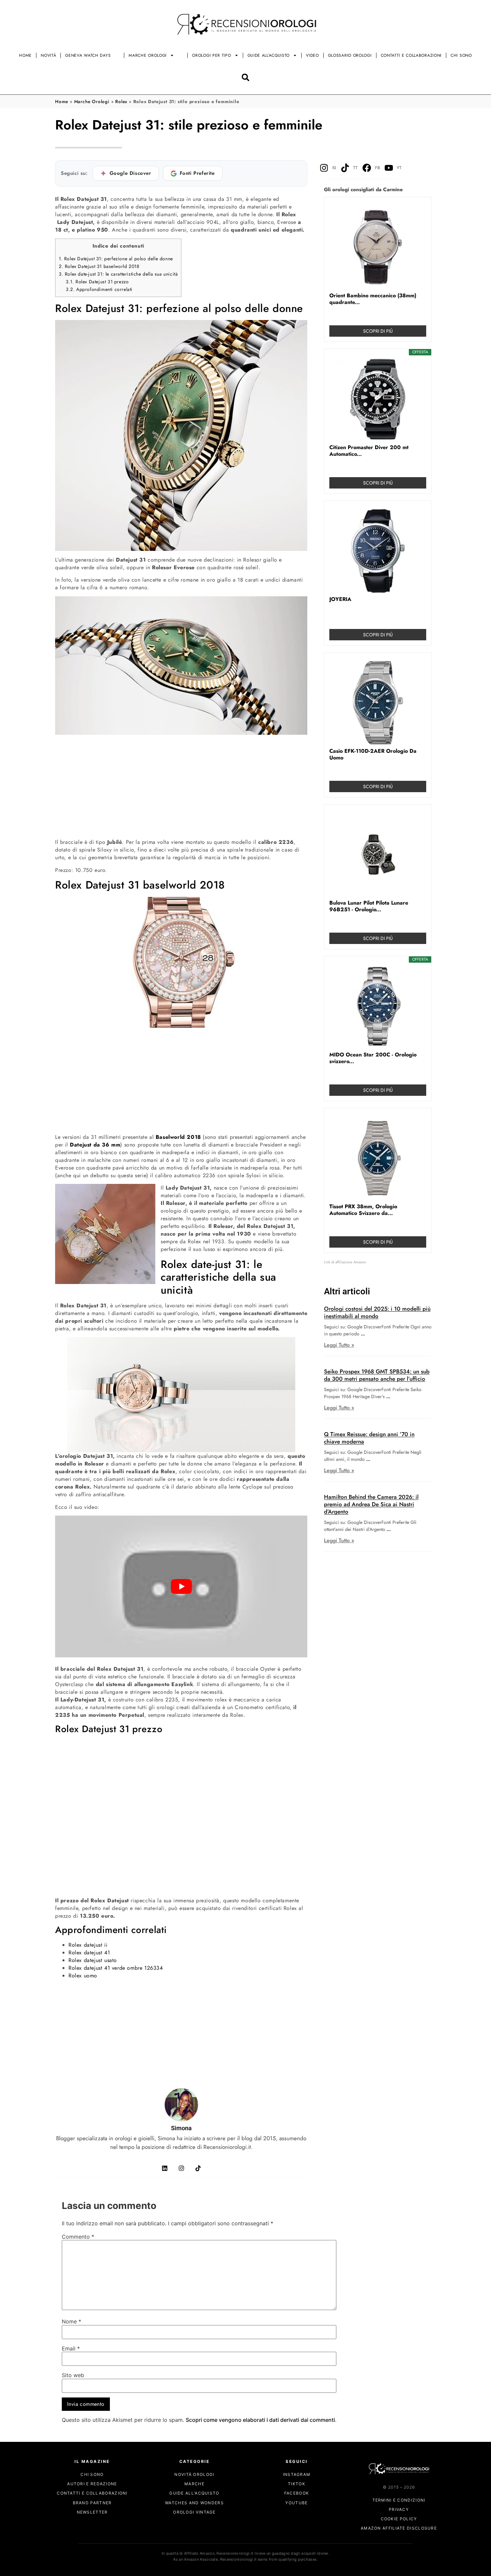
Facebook (297, 2493)
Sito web (73, 2375)
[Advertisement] (181, 786)
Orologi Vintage (194, 2512)
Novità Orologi (194, 2474)
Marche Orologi (148, 55)
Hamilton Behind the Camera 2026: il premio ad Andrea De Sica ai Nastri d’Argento (371, 1504)
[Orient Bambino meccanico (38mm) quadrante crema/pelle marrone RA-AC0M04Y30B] (378, 247)
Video (312, 55)
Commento (78, 2237)
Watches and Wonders (194, 2503)
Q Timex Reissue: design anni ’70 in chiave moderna (369, 1438)
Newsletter (92, 2512)
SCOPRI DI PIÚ (378, 331)
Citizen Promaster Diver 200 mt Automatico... (369, 451)
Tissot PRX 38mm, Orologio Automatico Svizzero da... (363, 1210)
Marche (194, 2484)
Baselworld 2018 (178, 1137)
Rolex (121, 101)
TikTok (297, 2484)
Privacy (399, 2509)
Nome (71, 2322)
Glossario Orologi (350, 55)
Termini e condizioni (399, 2500)
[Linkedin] (165, 2168)
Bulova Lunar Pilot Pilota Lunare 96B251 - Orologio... (369, 906)
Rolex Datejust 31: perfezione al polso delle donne (116, 259)
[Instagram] (181, 2168)
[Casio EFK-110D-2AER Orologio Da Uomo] (378, 703)
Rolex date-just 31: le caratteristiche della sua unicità (118, 274)
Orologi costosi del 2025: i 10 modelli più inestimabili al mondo (377, 1312)
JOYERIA (340, 599)
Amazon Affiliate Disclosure (399, 2528)
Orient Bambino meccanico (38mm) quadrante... (373, 299)
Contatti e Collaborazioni (411, 55)
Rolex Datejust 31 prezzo (97, 282)
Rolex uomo (83, 1976)
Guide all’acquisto (269, 55)
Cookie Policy (399, 2519)
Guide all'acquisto (194, 2493)
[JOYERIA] (378, 551)
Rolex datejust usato (93, 1960)
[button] (246, 77)
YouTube (296, 2503)
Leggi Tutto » (339, 1345)
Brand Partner (92, 2503)
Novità (48, 55)
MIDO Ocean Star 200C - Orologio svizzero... (373, 1058)
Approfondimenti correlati (99, 289)
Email (71, 2348)
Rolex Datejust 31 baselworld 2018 (99, 266)
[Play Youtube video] (181, 1586)
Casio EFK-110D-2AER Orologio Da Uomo (373, 754)
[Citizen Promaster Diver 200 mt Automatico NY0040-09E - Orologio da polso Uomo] (378, 399)
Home (25, 55)
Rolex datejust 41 (89, 1953)
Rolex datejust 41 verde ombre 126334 (116, 1968)
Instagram (297, 2474)
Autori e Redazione (92, 2484)
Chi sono (461, 55)
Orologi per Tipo (211, 55)
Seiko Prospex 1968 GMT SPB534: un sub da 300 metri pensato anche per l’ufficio (377, 1375)
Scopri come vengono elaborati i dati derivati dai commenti (260, 2420)
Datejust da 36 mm (95, 1145)
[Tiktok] (198, 2168)
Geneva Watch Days (88, 55)
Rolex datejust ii (88, 1945)
